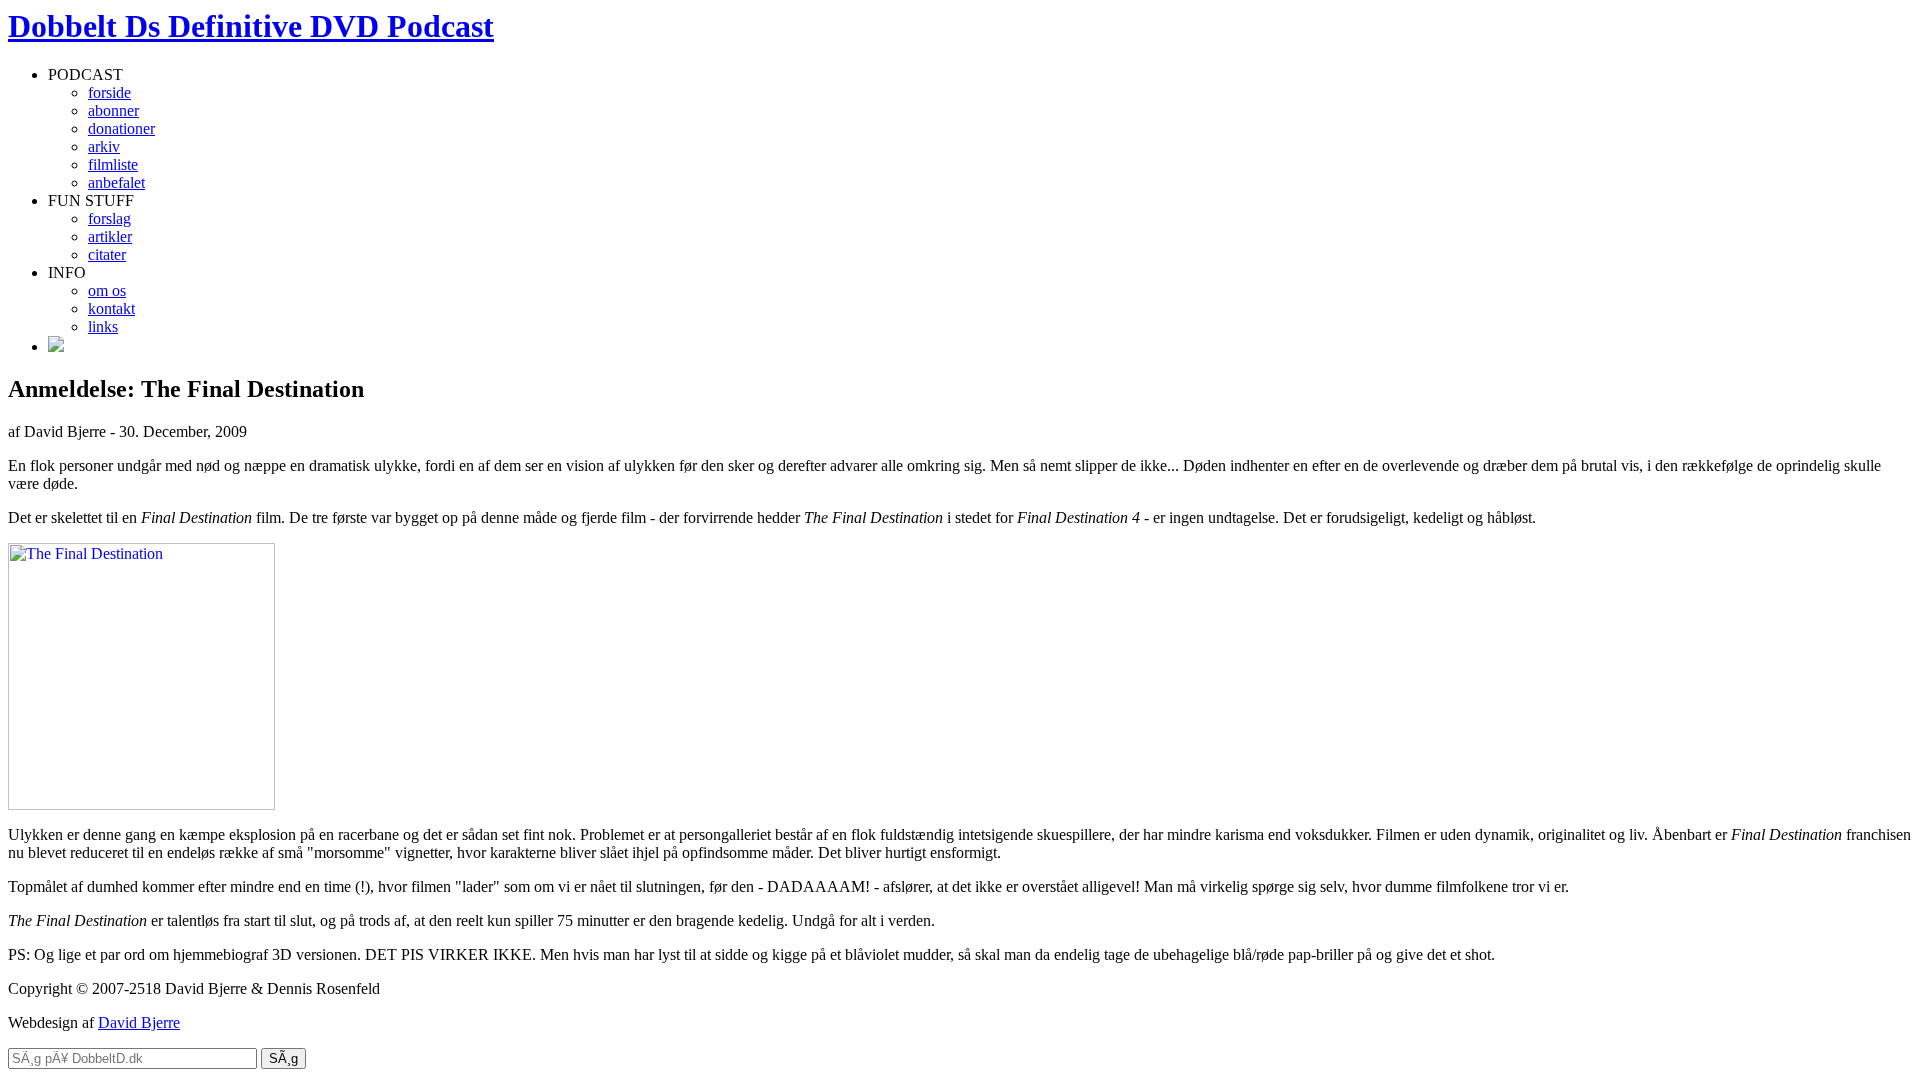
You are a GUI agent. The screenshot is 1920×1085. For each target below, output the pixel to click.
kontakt (111, 308)
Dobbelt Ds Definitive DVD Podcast (251, 26)
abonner (113, 110)
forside (109, 92)
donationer (121, 128)
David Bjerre (139, 1022)
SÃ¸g (283, 1058)
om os (107, 290)
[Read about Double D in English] (56, 346)
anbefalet (116, 182)
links (103, 326)
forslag (109, 218)
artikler (110, 236)
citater (107, 254)
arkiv (104, 146)
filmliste (113, 164)
